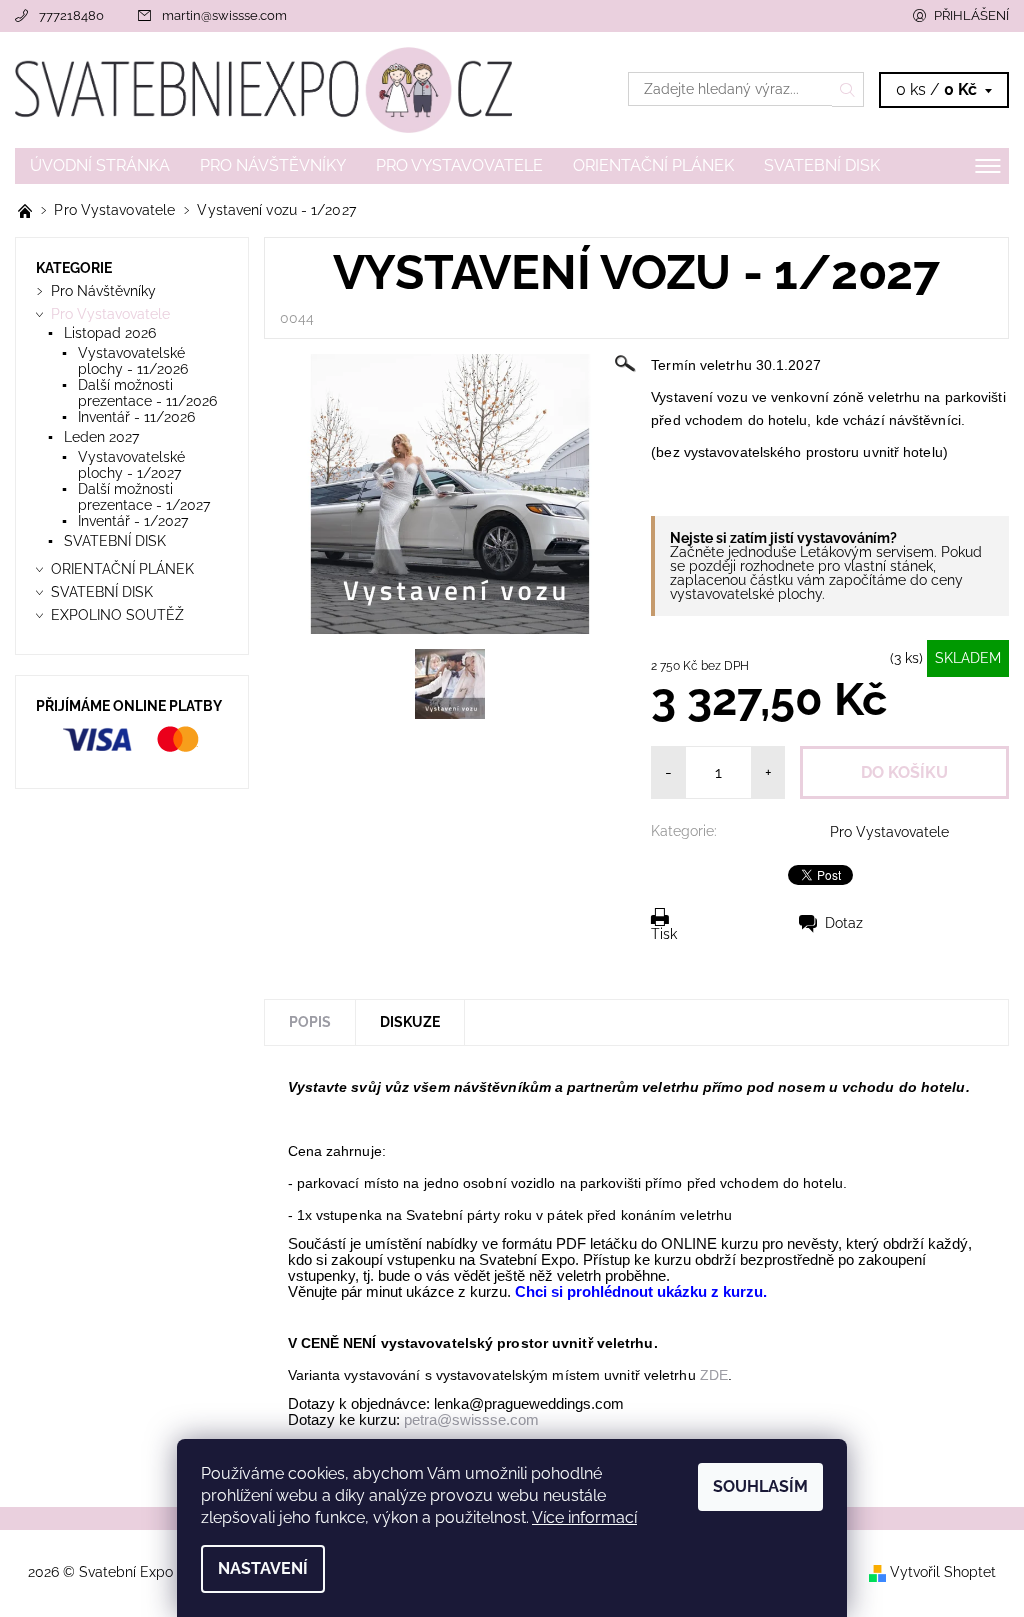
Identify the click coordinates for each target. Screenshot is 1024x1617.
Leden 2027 (101, 437)
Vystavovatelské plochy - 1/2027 (131, 465)
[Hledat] (848, 89)
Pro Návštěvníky (273, 165)
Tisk (664, 933)
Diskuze (410, 1022)
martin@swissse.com (224, 15)
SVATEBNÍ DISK (822, 165)
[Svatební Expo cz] (263, 90)
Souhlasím (760, 1486)
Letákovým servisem (867, 552)
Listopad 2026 (110, 333)
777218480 (71, 15)
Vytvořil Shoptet (943, 1572)
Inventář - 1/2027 (133, 521)
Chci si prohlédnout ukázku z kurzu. (643, 1292)
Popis (310, 1022)
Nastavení (263, 1568)
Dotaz (844, 923)
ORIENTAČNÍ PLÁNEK (653, 165)
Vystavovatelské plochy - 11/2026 (133, 361)
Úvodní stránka (100, 165)
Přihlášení (971, 15)
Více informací (584, 1517)
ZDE (714, 1375)
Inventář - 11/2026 (136, 417)
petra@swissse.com (471, 1420)
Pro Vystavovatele (459, 165)
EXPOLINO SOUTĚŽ (117, 615)
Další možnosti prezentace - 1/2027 (144, 497)
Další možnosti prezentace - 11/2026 (147, 393)
